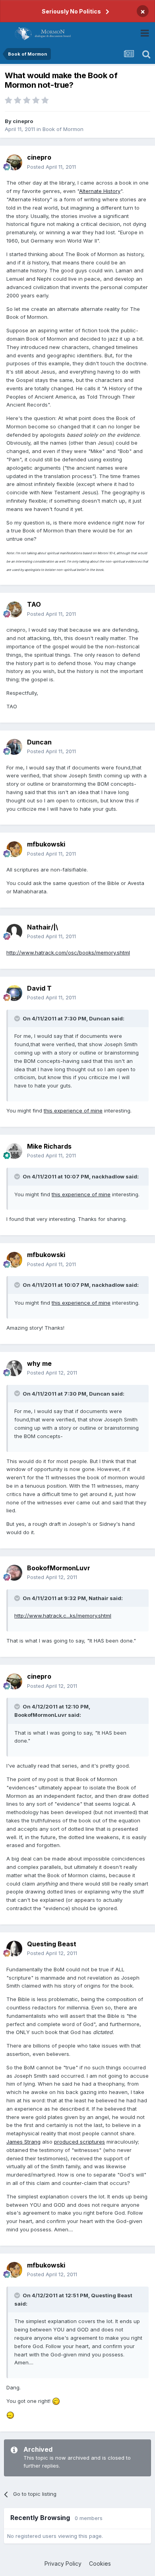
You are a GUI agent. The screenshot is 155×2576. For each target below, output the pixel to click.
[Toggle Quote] (18, 1018)
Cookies (100, 2563)
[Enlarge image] (56, 2401)
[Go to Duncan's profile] (14, 747)
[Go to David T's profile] (14, 993)
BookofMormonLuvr (59, 1568)
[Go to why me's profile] (14, 1368)
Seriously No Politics (71, 11)
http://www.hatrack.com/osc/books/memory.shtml (68, 953)
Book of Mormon (63, 129)
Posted (51, 167)
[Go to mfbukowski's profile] (14, 849)
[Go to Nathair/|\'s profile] (14, 932)
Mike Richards (49, 1146)
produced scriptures (79, 2142)
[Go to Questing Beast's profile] (14, 1949)
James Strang (23, 2142)
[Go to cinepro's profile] (14, 162)
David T (39, 988)
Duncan (39, 742)
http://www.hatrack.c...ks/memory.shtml (63, 1616)
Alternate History (100, 191)
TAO (34, 604)
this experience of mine (73, 1111)
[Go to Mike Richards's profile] (14, 1151)
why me (39, 1363)
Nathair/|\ (43, 927)
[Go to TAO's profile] (14, 609)
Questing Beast (52, 1944)
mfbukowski (46, 844)
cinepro (23, 121)
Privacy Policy (63, 2563)
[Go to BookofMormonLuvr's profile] (14, 1573)
